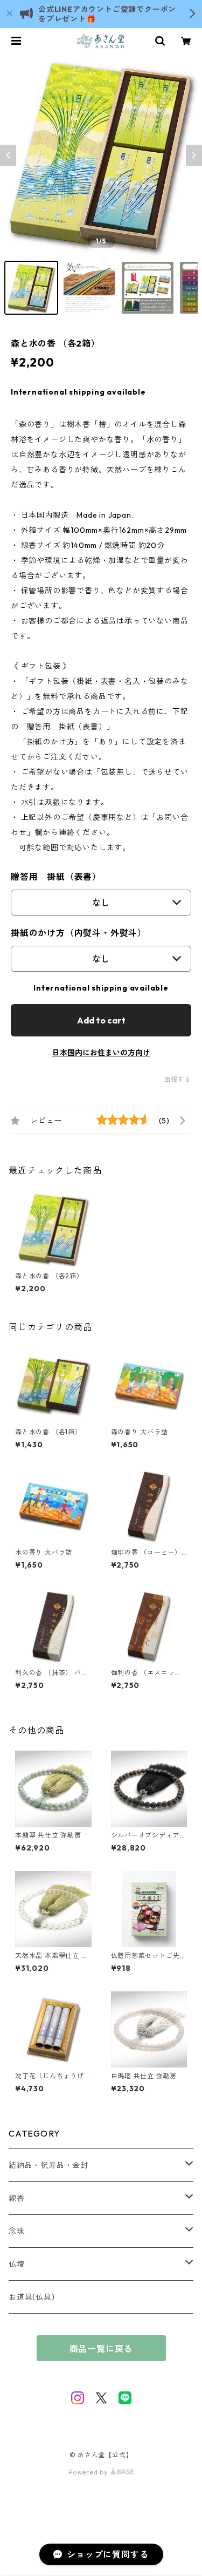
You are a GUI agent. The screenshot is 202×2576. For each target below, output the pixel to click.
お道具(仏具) (32, 2297)
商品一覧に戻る (101, 2349)
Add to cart (101, 1020)
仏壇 (17, 2264)
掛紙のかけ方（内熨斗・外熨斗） (79, 933)
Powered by (89, 2472)
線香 (17, 2198)
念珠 (17, 2231)
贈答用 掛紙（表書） (56, 877)
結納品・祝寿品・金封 (48, 2165)
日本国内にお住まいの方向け (101, 1053)
